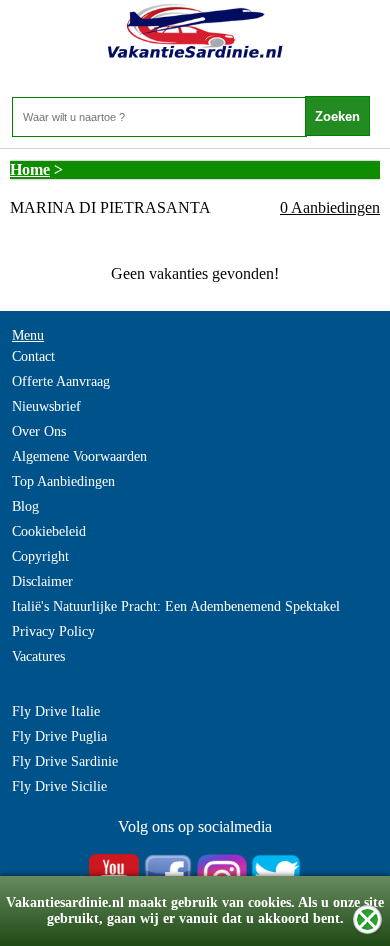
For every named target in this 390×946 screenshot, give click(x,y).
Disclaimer (42, 581)
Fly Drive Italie (56, 711)
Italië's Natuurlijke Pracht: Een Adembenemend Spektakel (176, 606)
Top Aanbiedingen (63, 481)
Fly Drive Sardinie (65, 761)
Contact (33, 356)
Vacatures (38, 656)
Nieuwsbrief (46, 406)
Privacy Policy (53, 631)
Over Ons (39, 431)
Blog (25, 506)
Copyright (40, 556)
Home (30, 169)
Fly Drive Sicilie (59, 786)
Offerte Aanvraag (61, 381)
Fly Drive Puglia (59, 736)
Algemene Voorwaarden (79, 456)
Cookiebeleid (49, 531)
